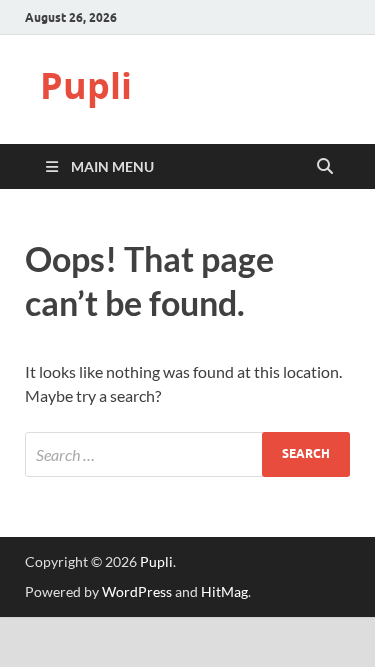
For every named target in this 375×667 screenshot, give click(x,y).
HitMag (224, 591)
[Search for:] (187, 454)
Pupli (86, 85)
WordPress (137, 591)
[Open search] (325, 167)
